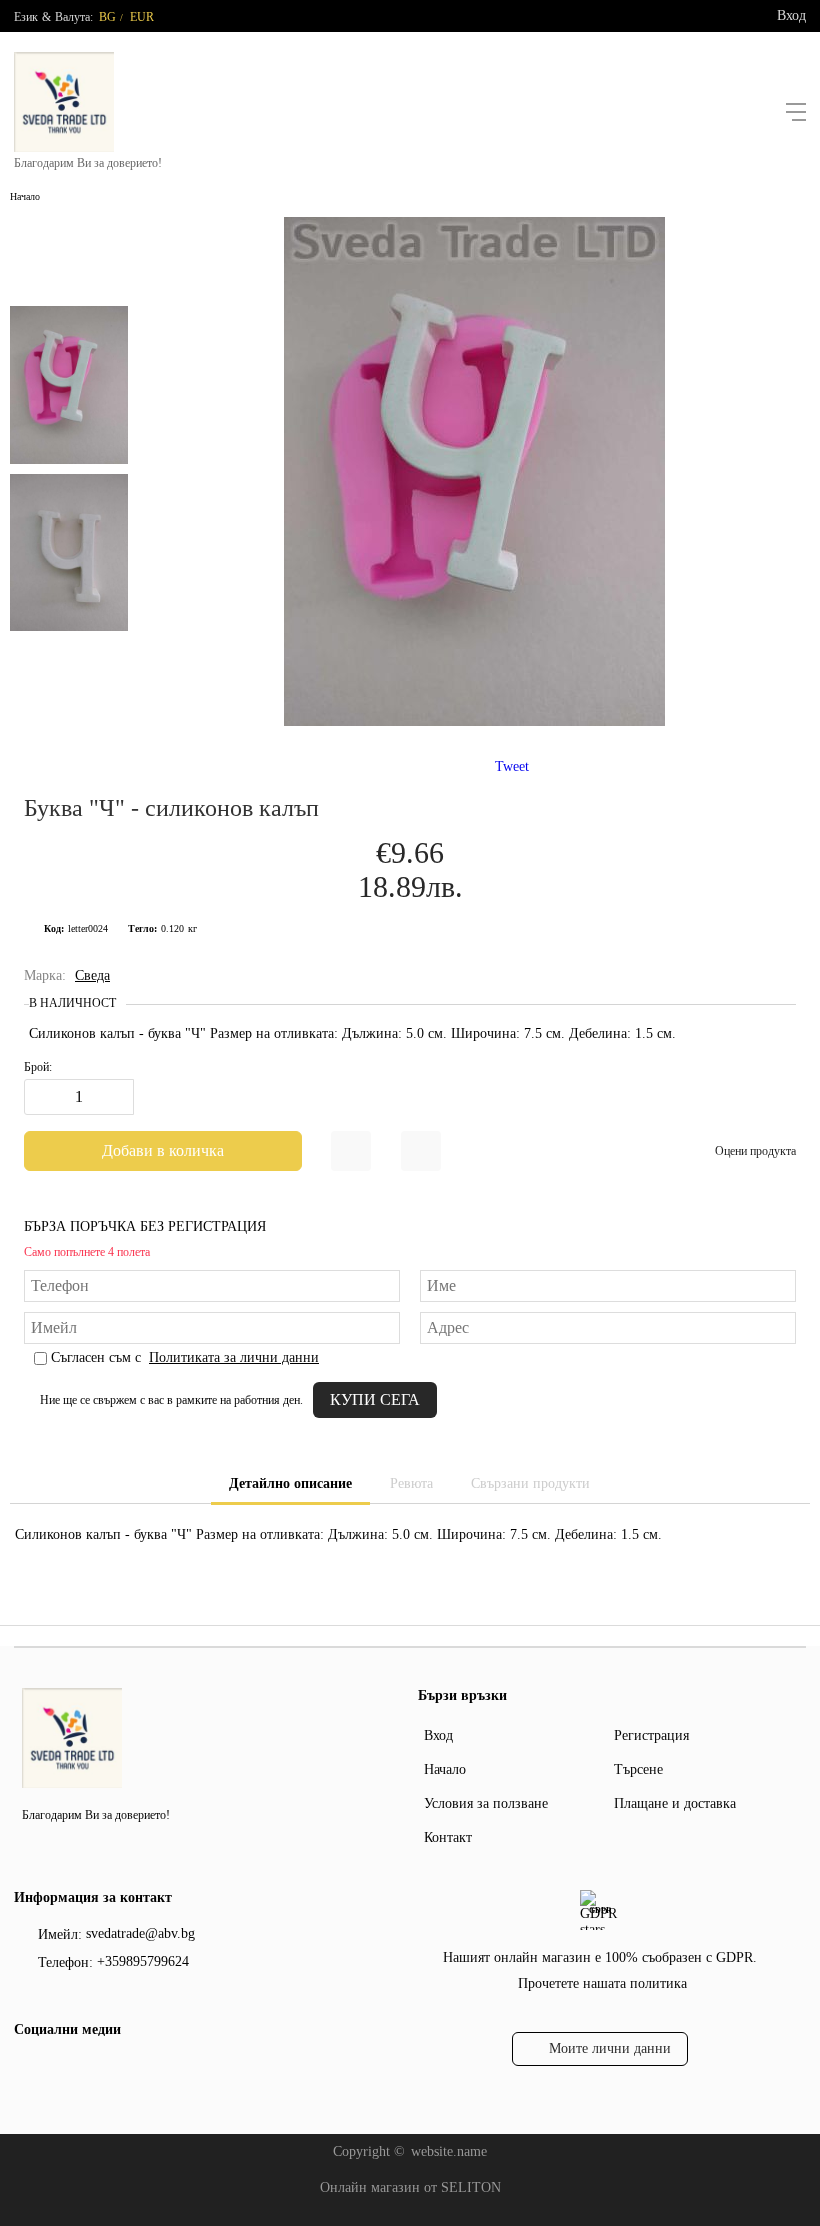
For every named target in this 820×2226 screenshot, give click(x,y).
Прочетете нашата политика (602, 1983)
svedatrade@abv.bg (140, 1933)
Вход (791, 15)
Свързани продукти (530, 1483)
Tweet (512, 766)
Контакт (448, 1837)
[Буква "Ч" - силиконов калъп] (474, 721)
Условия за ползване (486, 1803)
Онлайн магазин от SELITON (410, 2187)
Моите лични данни (610, 2048)
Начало (25, 196)
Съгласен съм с (185, 1357)
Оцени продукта (755, 1151)
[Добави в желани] (351, 1151)
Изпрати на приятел (421, 1151)
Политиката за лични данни (234, 1357)
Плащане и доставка (675, 1803)
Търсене (638, 1769)
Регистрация (651, 1735)
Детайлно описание (290, 1483)
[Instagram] (59, 2071)
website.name (449, 2151)
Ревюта (411, 1483)
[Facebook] (27, 2071)
